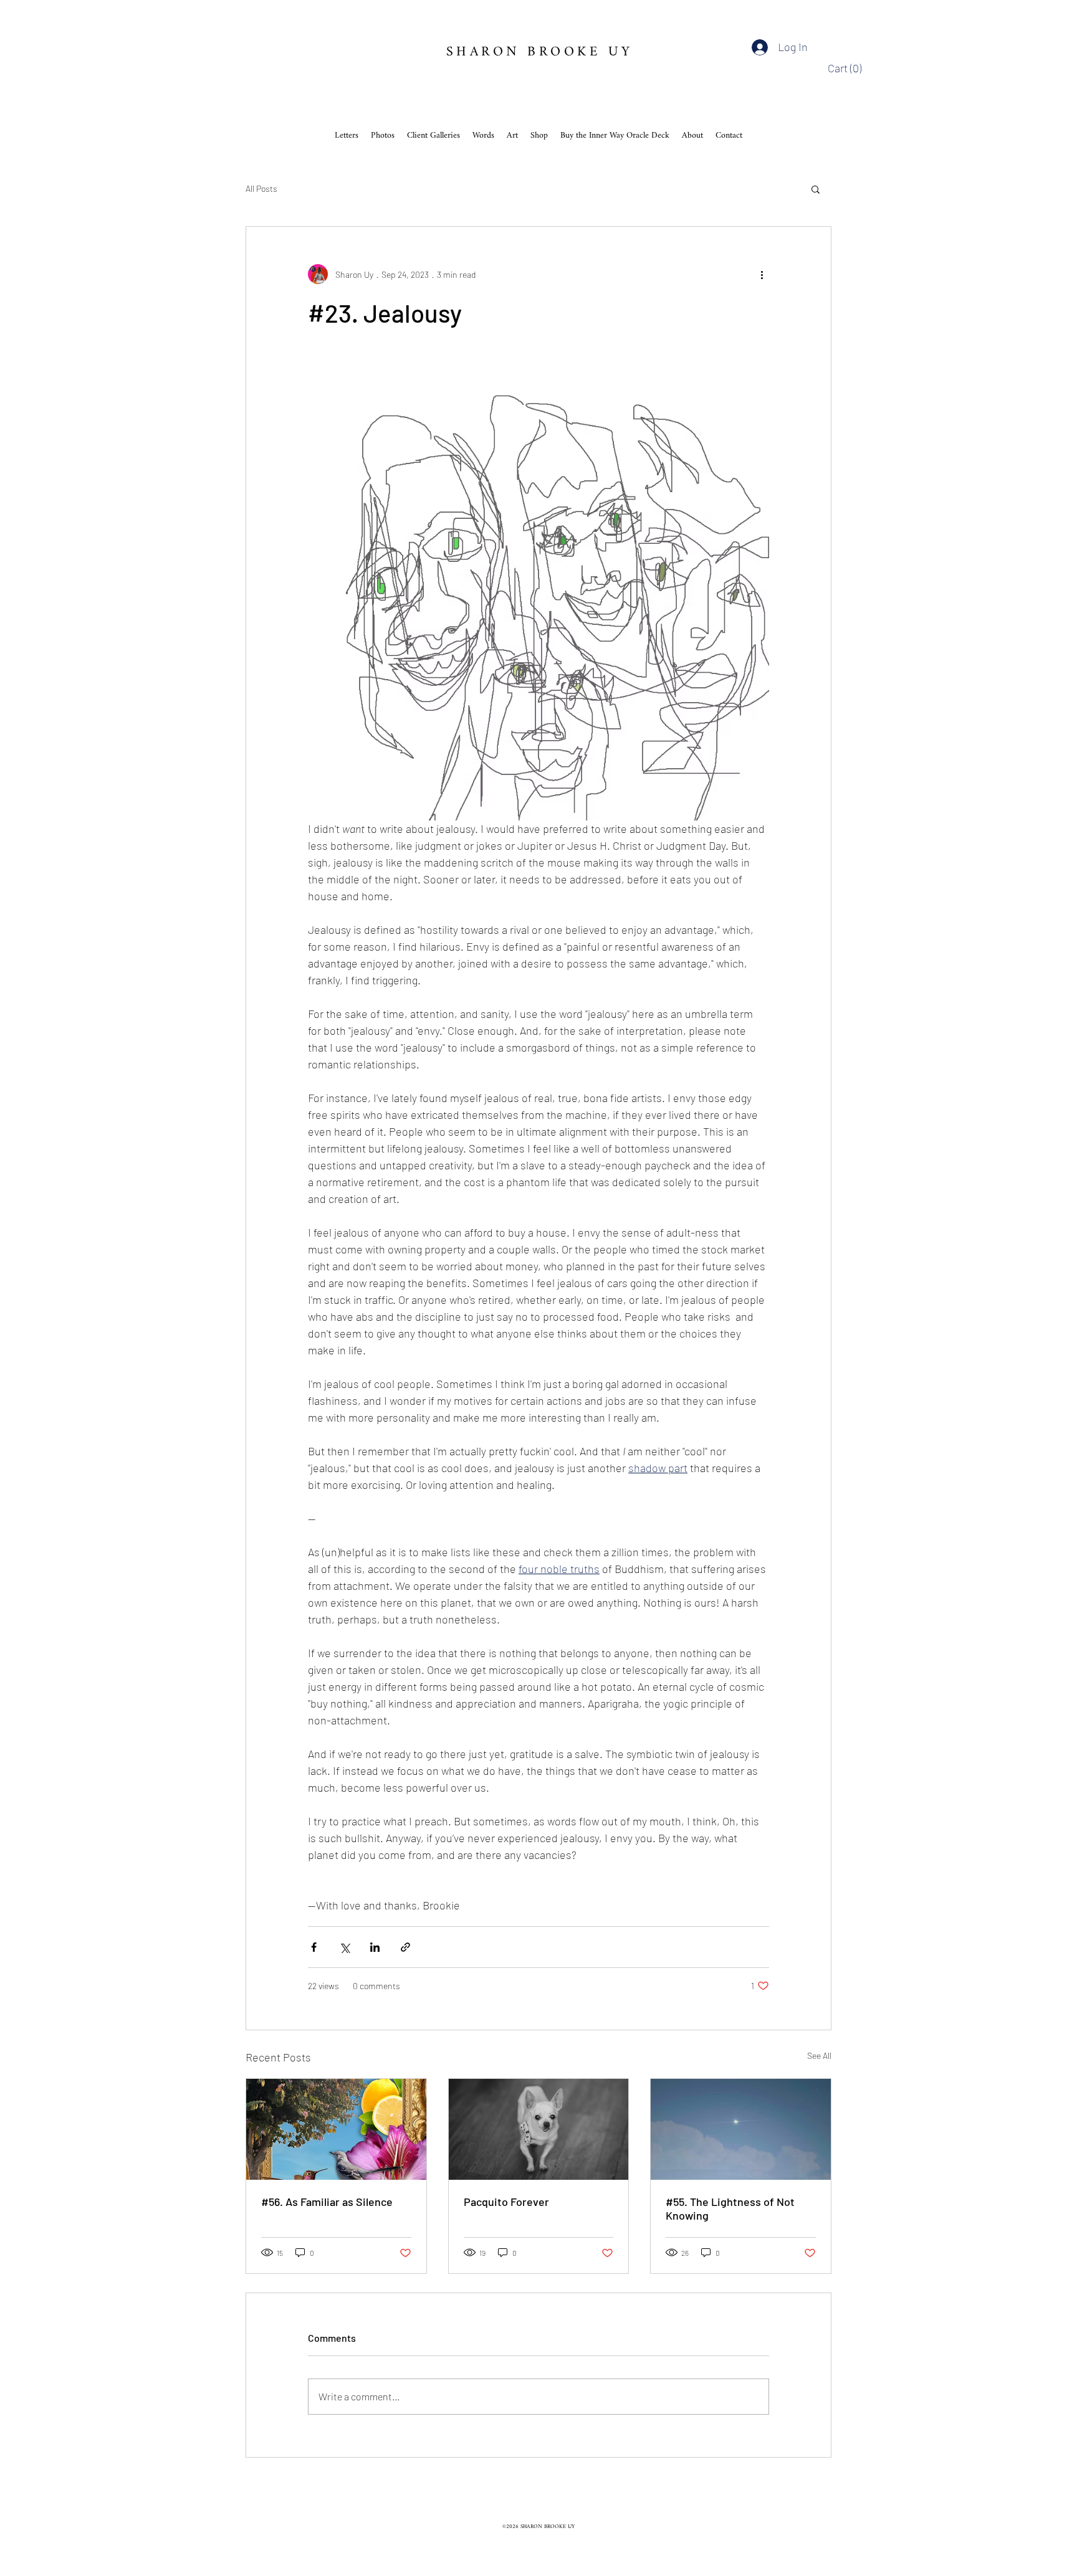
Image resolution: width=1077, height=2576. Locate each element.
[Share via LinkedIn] (375, 1947)
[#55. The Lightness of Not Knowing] (741, 2129)
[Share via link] (405, 1947)
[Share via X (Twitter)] (344, 1947)
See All (819, 2056)
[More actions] (762, 274)
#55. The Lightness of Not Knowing (730, 2208)
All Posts (261, 188)
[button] (847, 68)
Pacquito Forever (506, 2202)
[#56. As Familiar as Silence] (336, 2129)
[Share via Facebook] (314, 1947)
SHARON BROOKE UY (540, 52)
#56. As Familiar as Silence (327, 2202)
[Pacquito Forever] (539, 2129)
